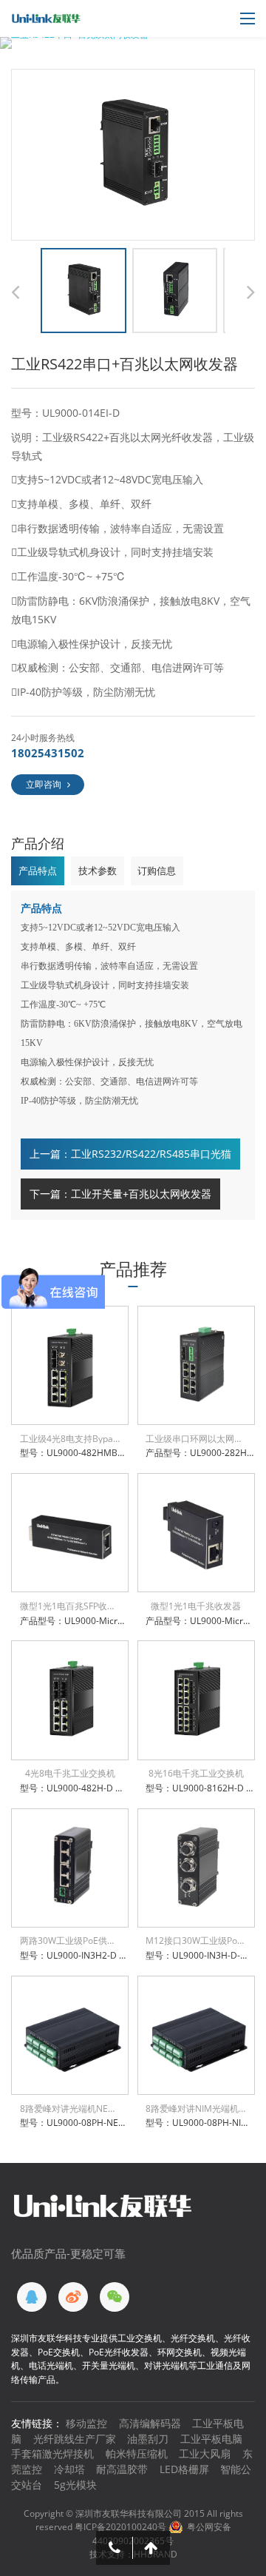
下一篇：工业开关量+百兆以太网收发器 (120, 1194)
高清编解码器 (150, 2423)
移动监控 (86, 2423)
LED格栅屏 (184, 2469)
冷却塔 (69, 2469)
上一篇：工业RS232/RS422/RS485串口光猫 (130, 1154)
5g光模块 (75, 2485)
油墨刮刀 (148, 2439)
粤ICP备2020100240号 (120, 2527)
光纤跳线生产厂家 (75, 2439)
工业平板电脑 (211, 2439)
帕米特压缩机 (137, 2453)
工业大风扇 (205, 2453)
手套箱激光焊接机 (52, 2453)
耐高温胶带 (122, 2469)
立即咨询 (44, 784)
